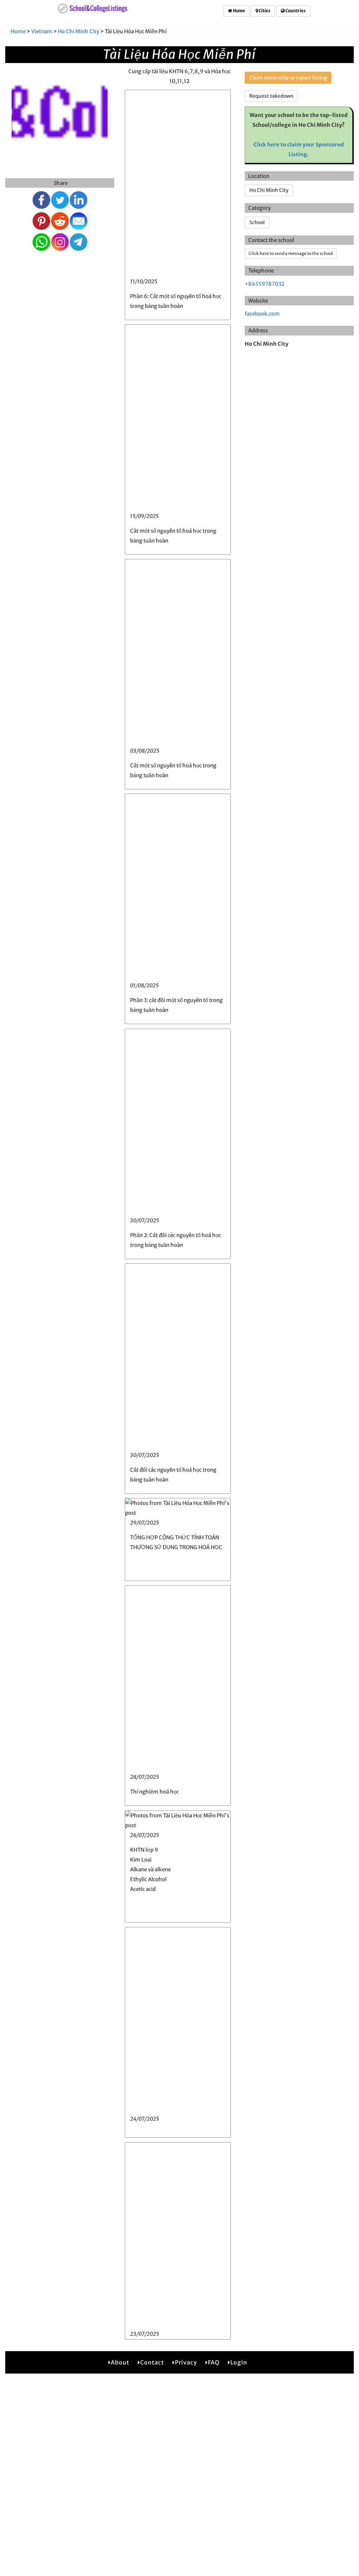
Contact (152, 2362)
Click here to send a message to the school (291, 253)
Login (239, 2362)
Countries (295, 11)
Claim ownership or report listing (288, 78)
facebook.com (262, 314)
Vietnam (42, 31)
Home (239, 11)
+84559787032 (265, 284)
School (257, 222)
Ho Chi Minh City (79, 31)
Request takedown (271, 96)
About (120, 2362)
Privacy (186, 2362)
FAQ (214, 2362)
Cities (264, 11)
